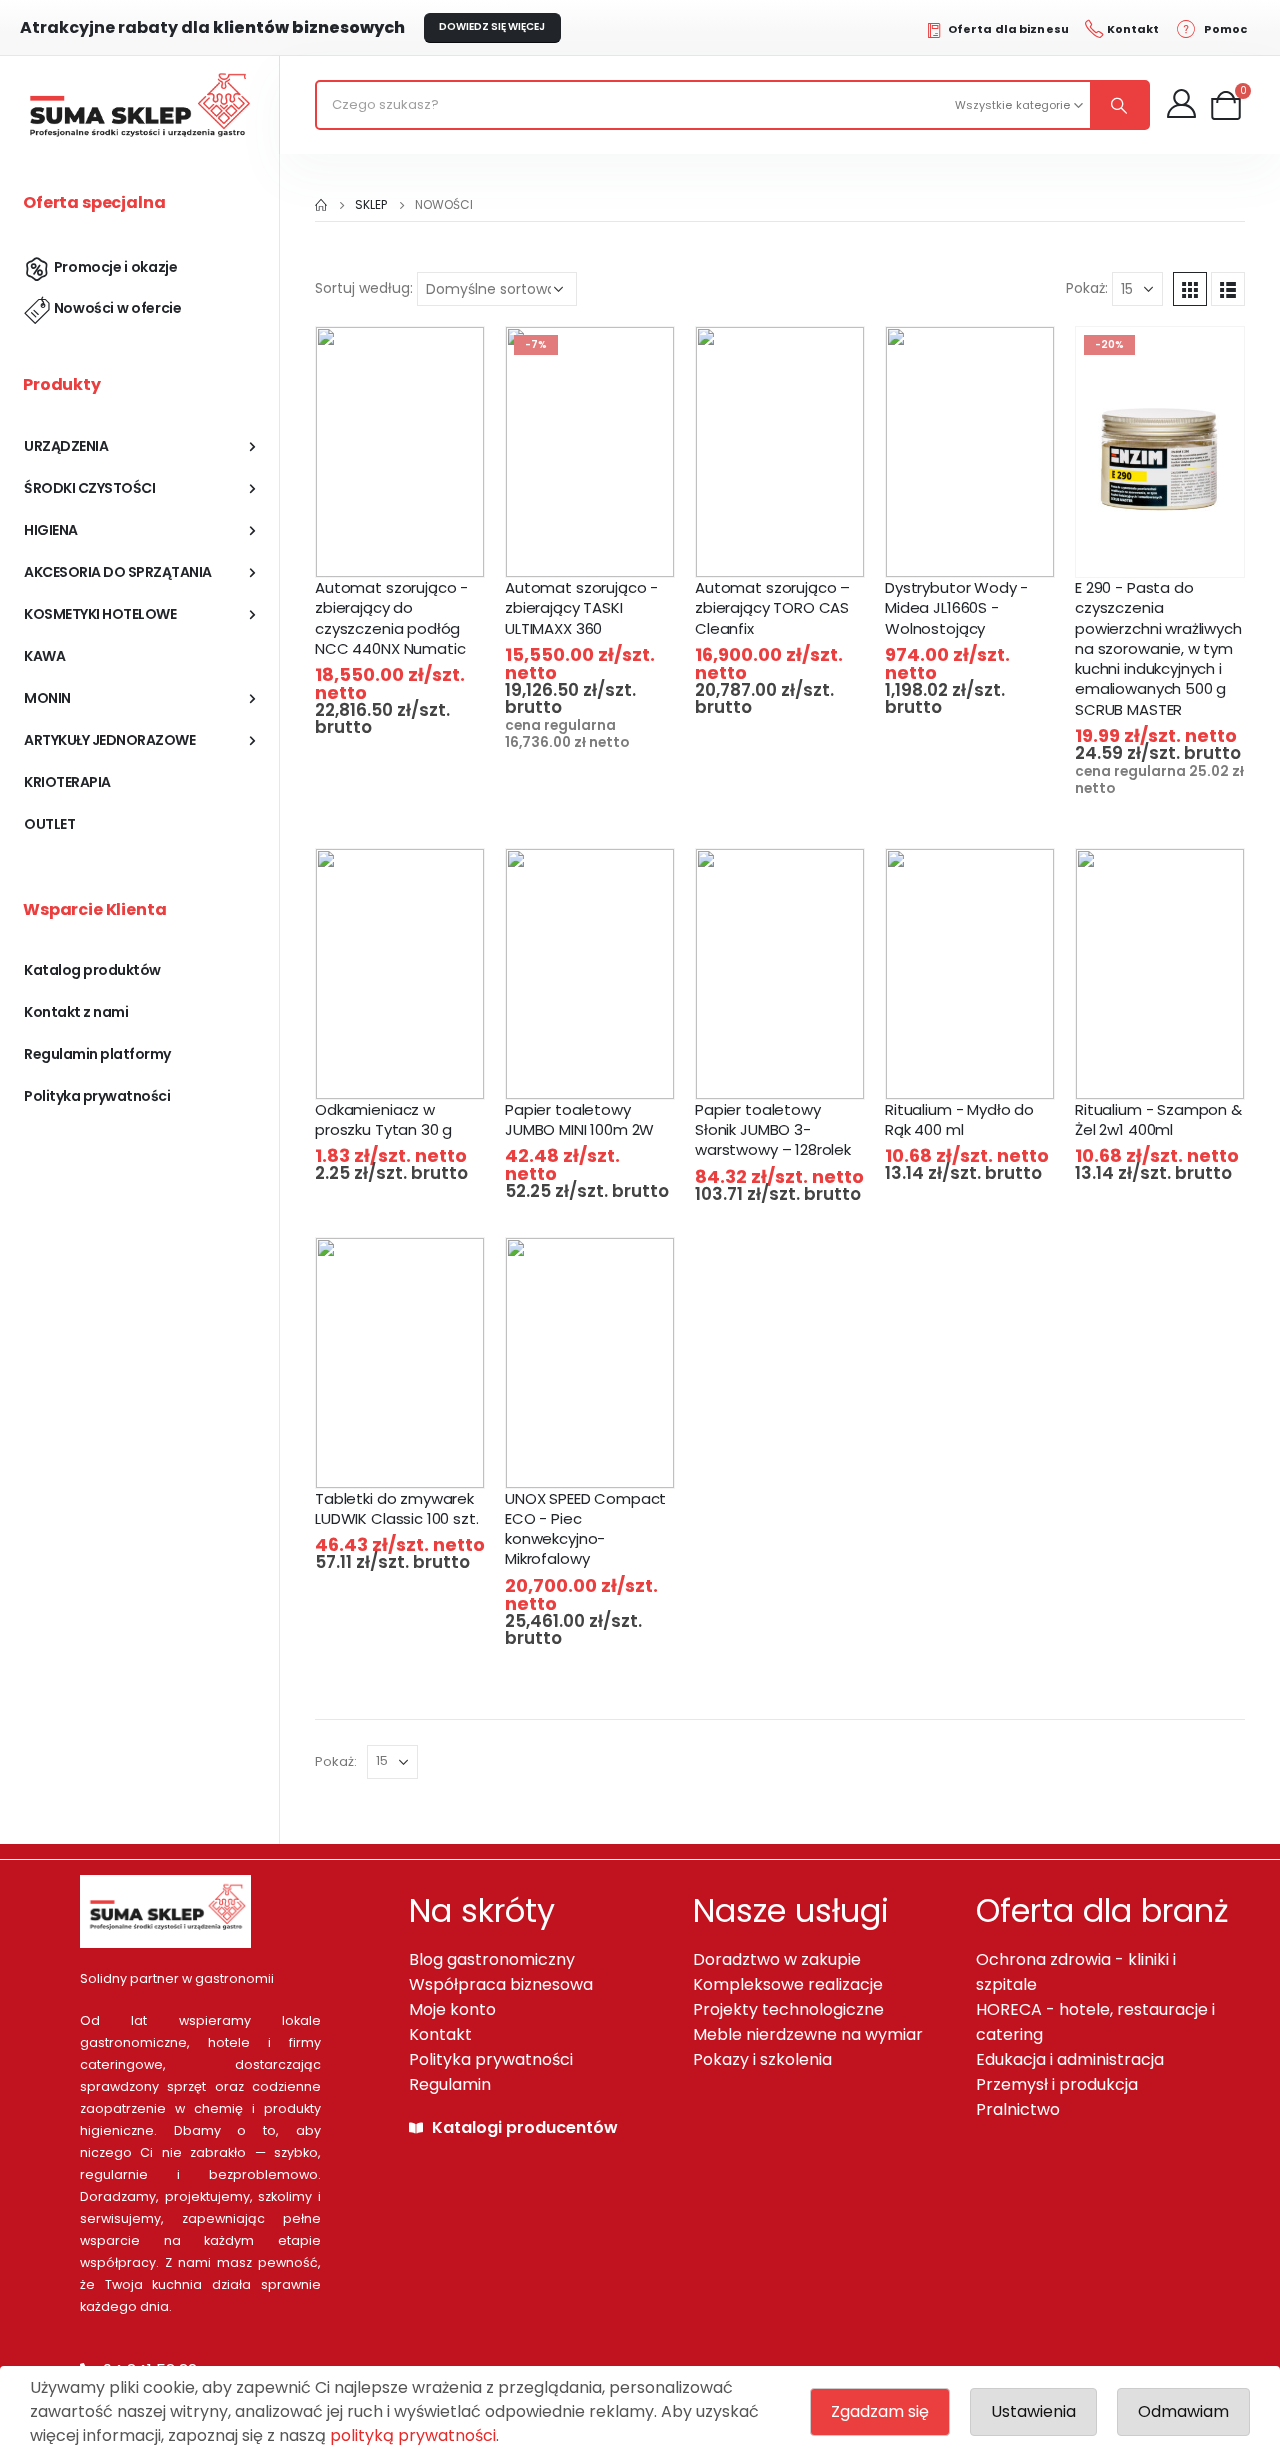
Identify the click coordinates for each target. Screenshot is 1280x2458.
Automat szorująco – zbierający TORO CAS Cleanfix (772, 608)
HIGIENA (51, 530)
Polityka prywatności (97, 1096)
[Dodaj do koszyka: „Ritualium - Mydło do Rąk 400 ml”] (983, 1067)
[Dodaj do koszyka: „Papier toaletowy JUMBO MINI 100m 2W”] (603, 1067)
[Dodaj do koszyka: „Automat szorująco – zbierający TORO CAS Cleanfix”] (793, 545)
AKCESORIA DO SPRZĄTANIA (118, 572)
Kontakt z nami (76, 1012)
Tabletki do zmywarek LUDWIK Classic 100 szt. (397, 1508)
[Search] (1119, 105)
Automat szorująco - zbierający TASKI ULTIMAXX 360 (581, 608)
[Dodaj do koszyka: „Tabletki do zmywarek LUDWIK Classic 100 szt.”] (413, 1456)
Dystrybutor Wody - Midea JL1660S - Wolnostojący (956, 608)
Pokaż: (1087, 288)
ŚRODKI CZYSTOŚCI (89, 488)
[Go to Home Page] (321, 205)
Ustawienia (1033, 2411)
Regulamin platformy (97, 1054)
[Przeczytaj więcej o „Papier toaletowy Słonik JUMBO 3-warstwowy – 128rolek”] (793, 1067)
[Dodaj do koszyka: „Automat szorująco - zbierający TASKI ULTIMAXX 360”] (603, 545)
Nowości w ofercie (118, 308)
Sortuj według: (364, 288)
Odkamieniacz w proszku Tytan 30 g (383, 1119)
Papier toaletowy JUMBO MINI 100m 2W (579, 1119)
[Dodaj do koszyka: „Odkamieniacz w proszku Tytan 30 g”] (413, 1067)
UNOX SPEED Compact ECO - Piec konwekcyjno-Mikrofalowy (585, 1529)
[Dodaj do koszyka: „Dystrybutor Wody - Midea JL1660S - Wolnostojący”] (983, 545)
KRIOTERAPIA (67, 782)
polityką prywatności (413, 2435)
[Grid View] (1190, 289)
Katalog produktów (92, 970)
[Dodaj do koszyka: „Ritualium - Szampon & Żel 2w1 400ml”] (1173, 1067)
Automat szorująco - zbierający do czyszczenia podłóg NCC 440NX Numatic (391, 618)
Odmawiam (1183, 2411)
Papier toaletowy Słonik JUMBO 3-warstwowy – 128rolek (773, 1130)
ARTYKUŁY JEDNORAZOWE (109, 740)
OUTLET (49, 824)
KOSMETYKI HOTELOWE (100, 614)
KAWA (44, 656)
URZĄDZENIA (66, 446)
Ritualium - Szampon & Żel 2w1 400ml (1158, 1119)
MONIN (47, 698)
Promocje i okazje (116, 267)
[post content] (400, 452)
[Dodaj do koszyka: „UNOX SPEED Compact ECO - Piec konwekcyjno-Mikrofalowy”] (603, 1456)
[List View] (1228, 289)
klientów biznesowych (212, 27)
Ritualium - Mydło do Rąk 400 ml (959, 1119)
